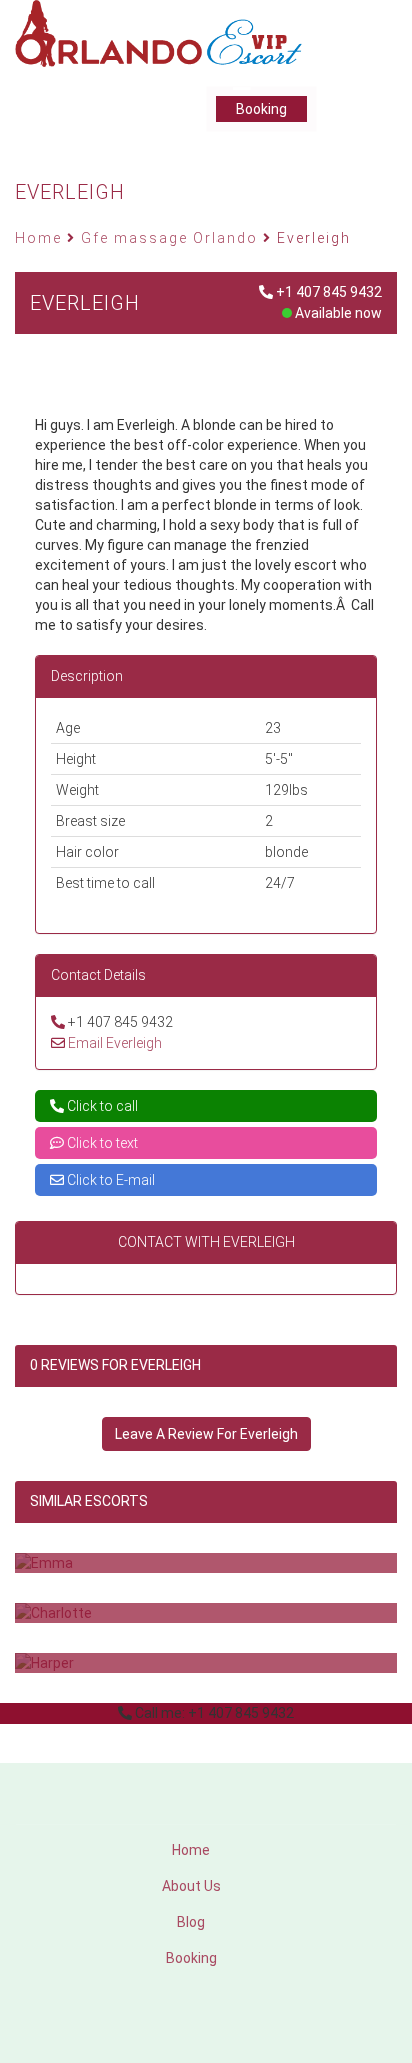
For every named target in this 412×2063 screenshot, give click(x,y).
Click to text (101, 1143)
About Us (191, 1886)
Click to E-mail (109, 1180)
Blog (191, 1922)
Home (191, 1850)
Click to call (101, 1106)
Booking (261, 109)
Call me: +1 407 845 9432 (214, 1713)
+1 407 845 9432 (329, 292)
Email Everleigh (115, 1043)
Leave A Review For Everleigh (206, 1434)
